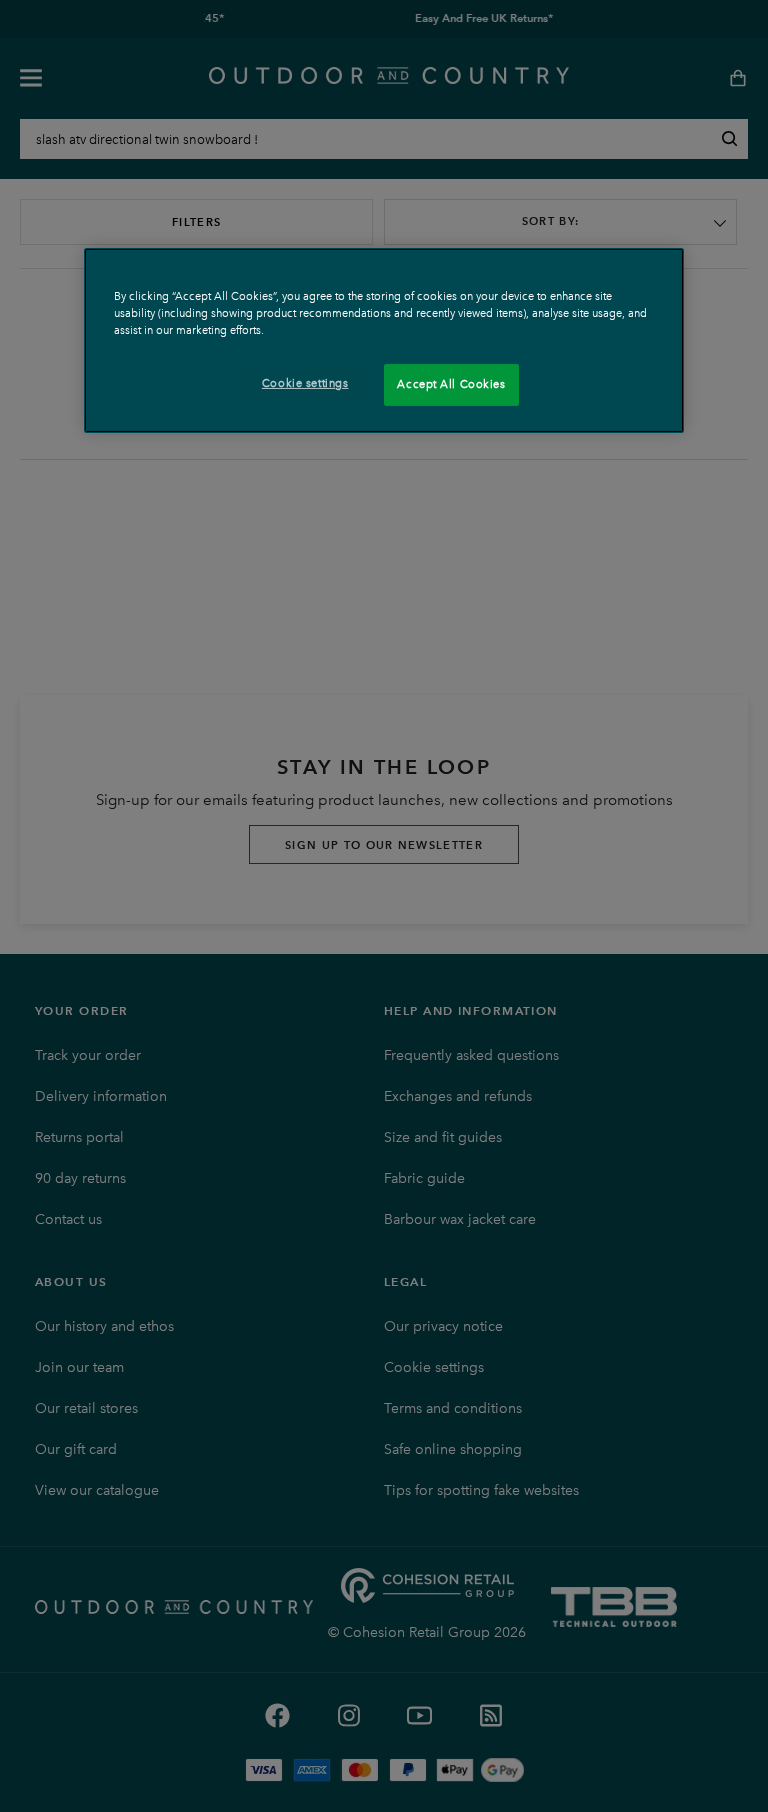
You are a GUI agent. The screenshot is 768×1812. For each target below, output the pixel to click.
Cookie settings (305, 383)
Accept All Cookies (451, 384)
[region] (384, 340)
